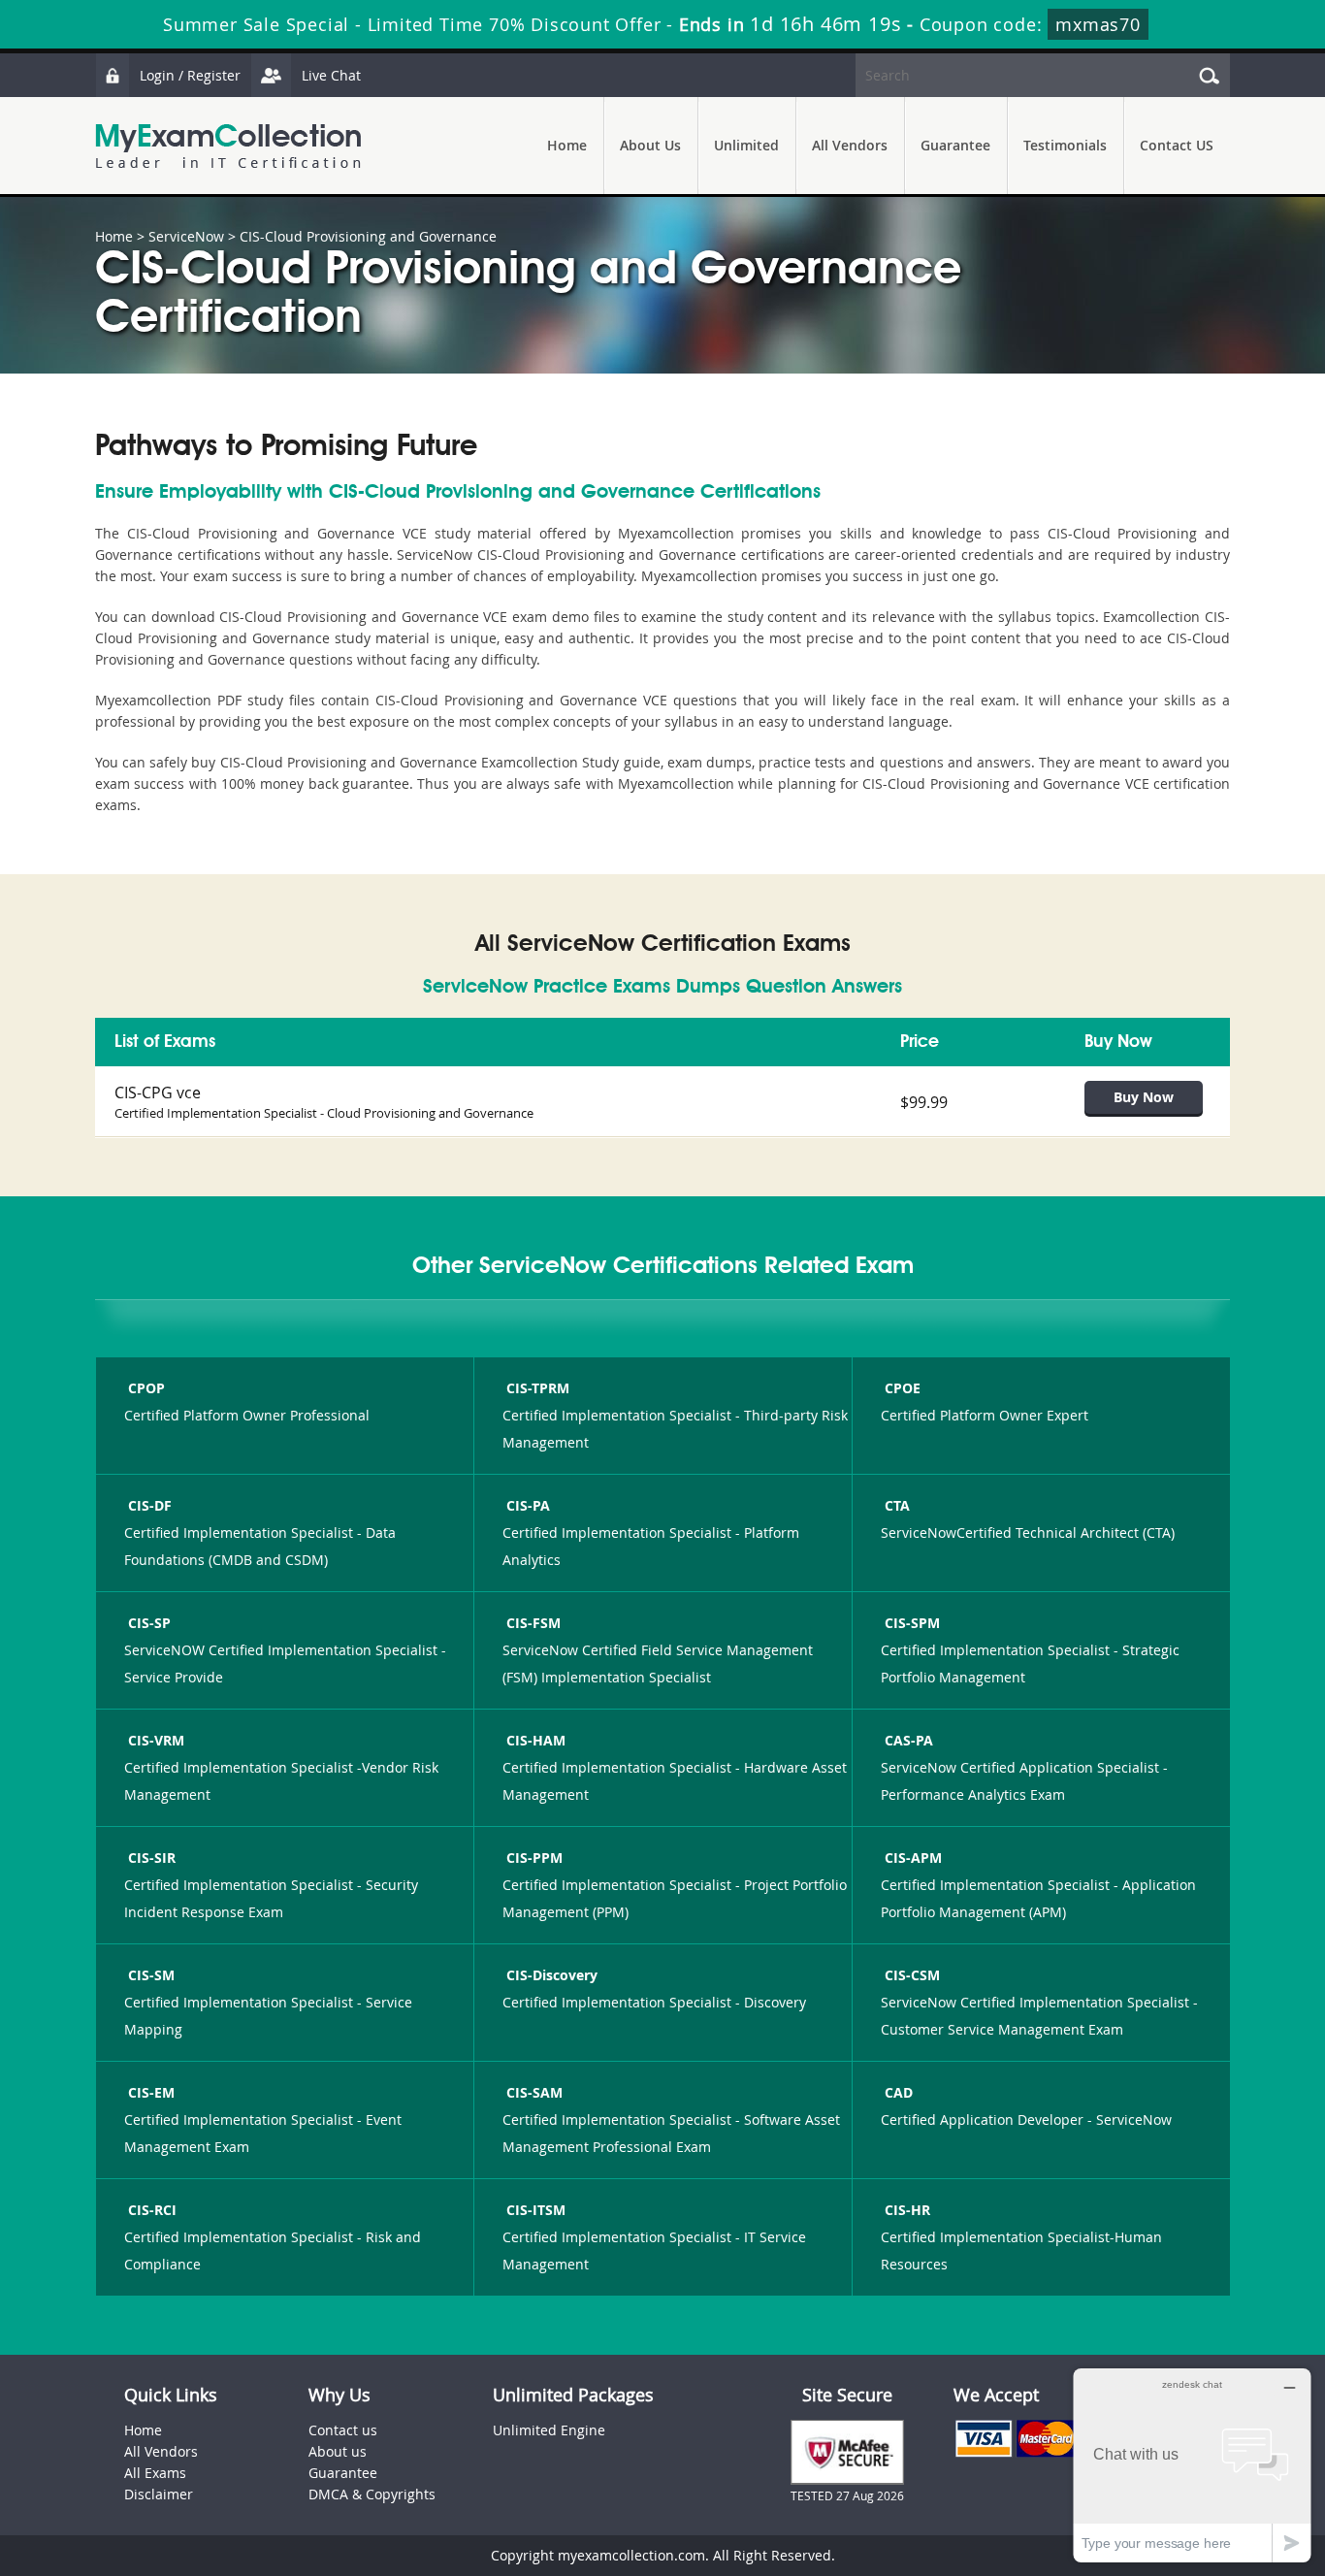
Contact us (343, 2430)
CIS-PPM (534, 1858)
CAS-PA (909, 1740)
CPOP (146, 1388)
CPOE (903, 1388)
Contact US (1177, 145)
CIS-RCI (152, 2210)
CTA (897, 1505)
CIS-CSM (912, 1975)
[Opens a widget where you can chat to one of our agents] (1192, 2465)
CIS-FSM (533, 1623)
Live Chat (331, 75)
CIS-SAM (534, 2092)
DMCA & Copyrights (372, 2494)
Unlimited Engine (549, 2430)
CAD (899, 2092)
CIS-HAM (536, 1740)
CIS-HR (907, 2210)
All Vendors (850, 145)
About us (338, 2451)
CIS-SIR (152, 1858)
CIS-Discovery (552, 1975)
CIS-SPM (912, 1623)
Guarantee (955, 145)
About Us (650, 145)
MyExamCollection (228, 146)
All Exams (155, 2473)
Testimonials (1065, 145)
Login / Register (190, 75)
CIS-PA (528, 1505)
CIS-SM (151, 1975)
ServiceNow (186, 236)
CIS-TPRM (538, 1388)
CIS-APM (913, 1858)
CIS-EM (151, 2092)
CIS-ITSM (536, 2210)
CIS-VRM (156, 1740)
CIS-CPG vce (158, 1092)
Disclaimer (159, 2494)
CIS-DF (150, 1505)
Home (567, 145)
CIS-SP (149, 1623)
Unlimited (746, 145)
